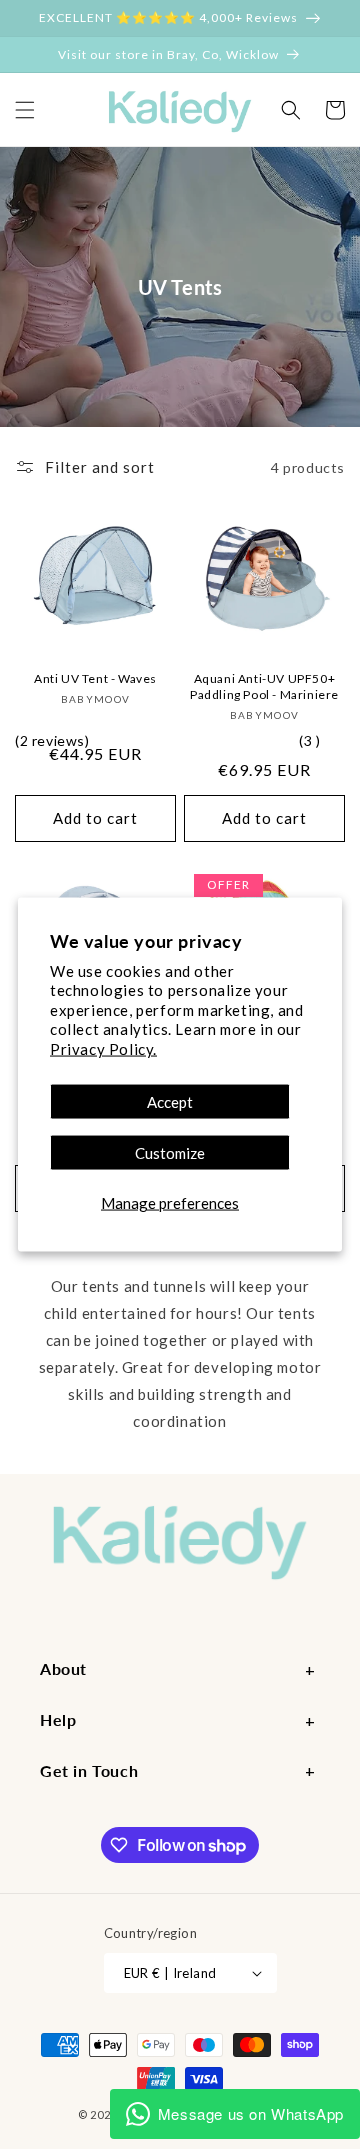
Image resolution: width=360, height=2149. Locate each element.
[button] (25, 110)
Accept (170, 1102)
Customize (170, 1153)
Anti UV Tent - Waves (95, 678)
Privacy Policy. (103, 1048)
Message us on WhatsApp (251, 2113)
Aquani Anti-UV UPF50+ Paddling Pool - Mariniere (264, 686)
